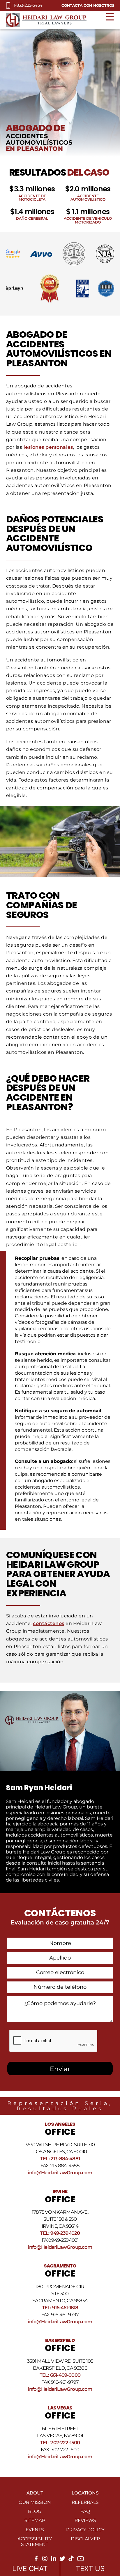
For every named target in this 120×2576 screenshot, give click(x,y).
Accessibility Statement (35, 2542)
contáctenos (48, 1623)
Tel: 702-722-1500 (60, 2442)
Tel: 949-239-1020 (60, 2233)
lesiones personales (48, 447)
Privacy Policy (85, 2530)
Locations (85, 2493)
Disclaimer (85, 2539)
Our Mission (35, 2502)
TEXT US (90, 2569)
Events (35, 2530)
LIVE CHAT (30, 2569)
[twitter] (62, 2560)
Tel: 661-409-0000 (60, 2375)
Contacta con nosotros (88, 5)
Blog (35, 2511)
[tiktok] (71, 2560)
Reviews (85, 2520)
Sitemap (35, 2520)
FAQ (85, 2511)
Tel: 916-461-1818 (60, 2308)
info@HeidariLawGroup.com (60, 2173)
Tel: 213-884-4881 (60, 2158)
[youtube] (81, 2561)
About (35, 2493)
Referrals (85, 2502)
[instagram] (45, 2560)
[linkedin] (54, 2560)
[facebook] (36, 2560)
